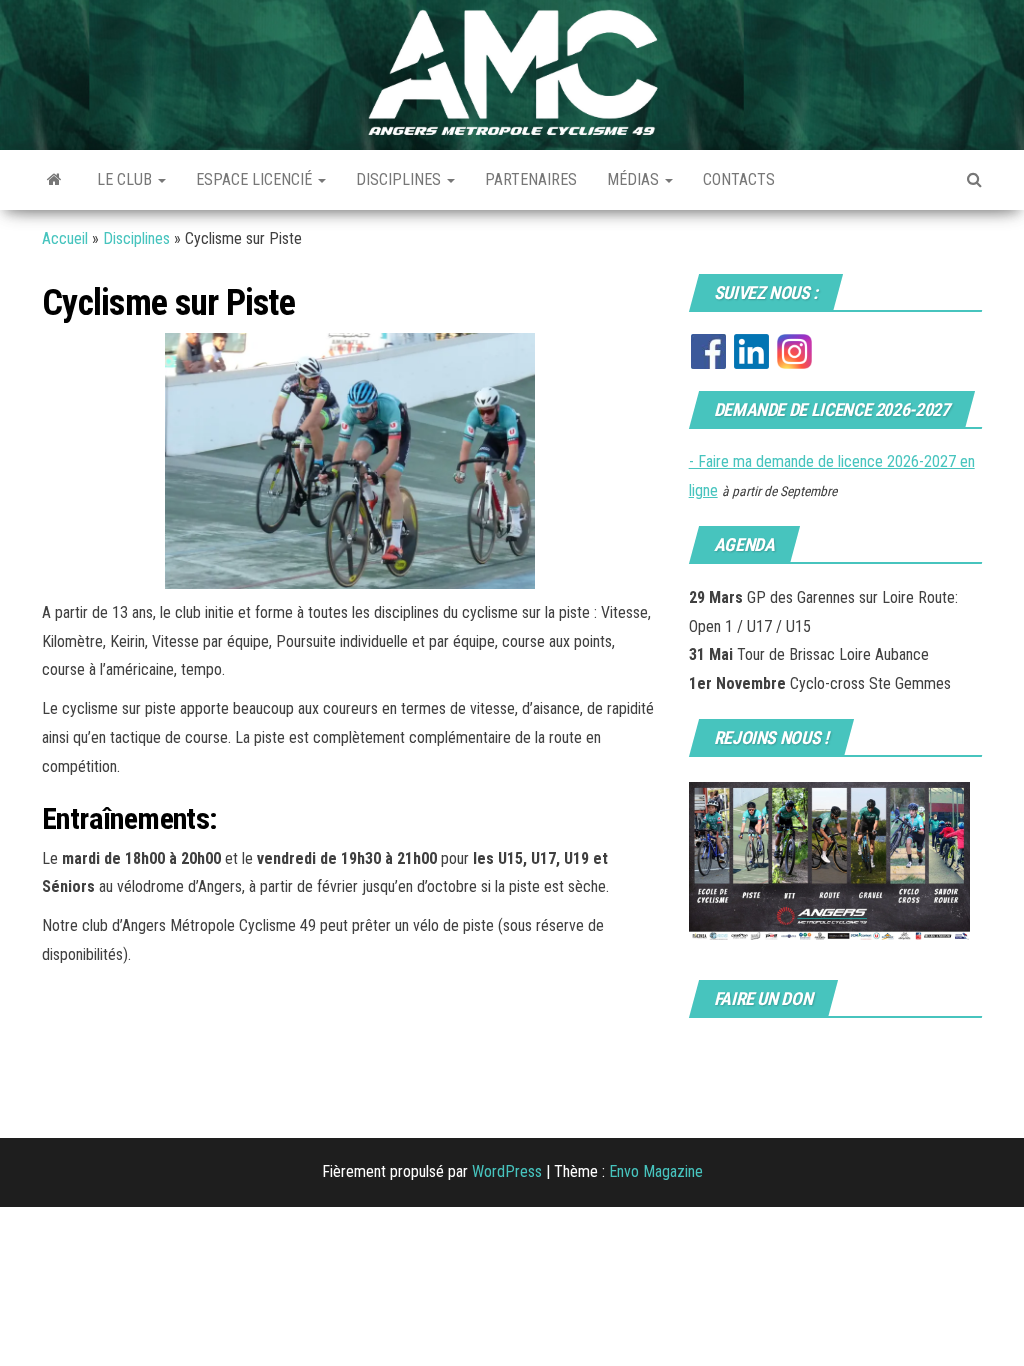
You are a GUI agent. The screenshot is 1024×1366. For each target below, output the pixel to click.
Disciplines (400, 179)
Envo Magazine (656, 1171)
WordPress (507, 1171)
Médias (635, 179)
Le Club (126, 179)
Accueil (65, 238)
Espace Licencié (256, 179)
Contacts (739, 179)
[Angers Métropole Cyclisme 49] (54, 180)
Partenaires (531, 179)
